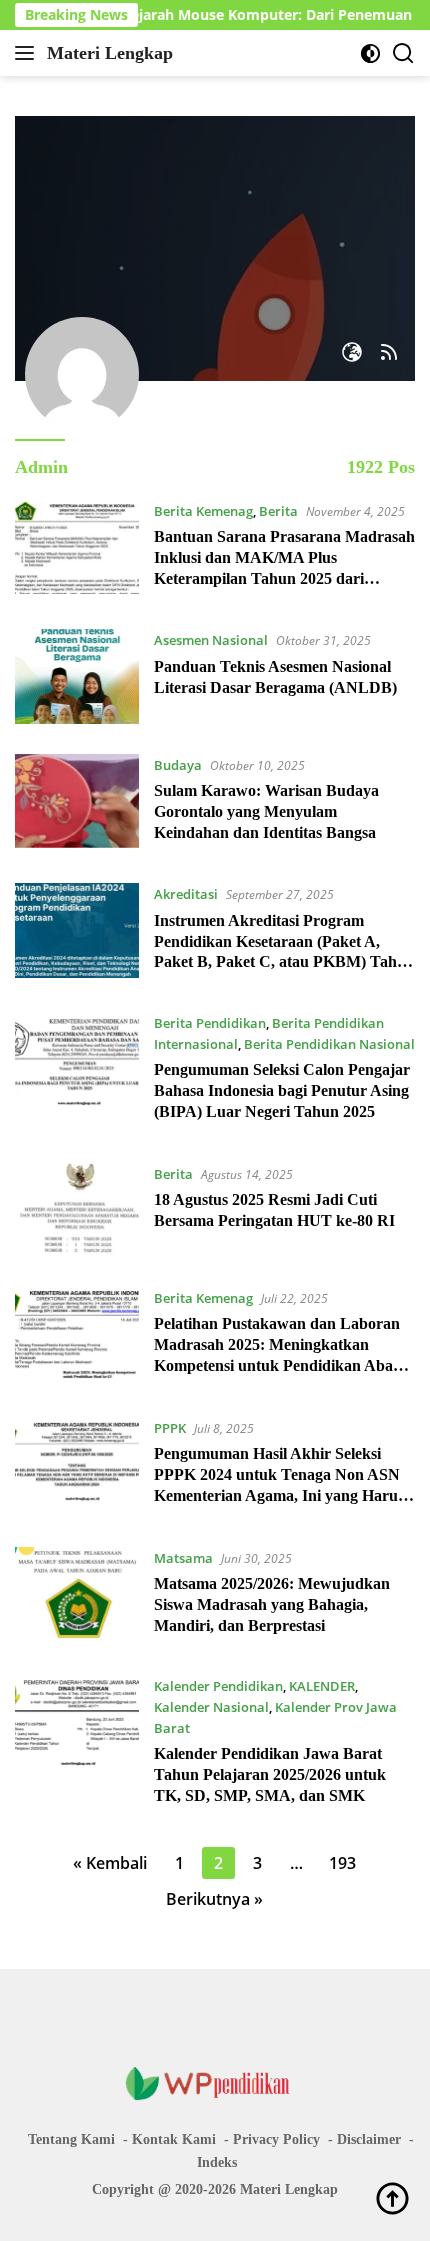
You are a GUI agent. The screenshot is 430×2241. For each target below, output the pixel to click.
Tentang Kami (71, 2139)
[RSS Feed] (389, 353)
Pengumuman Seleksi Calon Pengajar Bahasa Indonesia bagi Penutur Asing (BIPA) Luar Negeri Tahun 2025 (282, 1090)
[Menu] (28, 53)
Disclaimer (369, 2139)
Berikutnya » (214, 1899)
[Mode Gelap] (370, 53)
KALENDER (322, 1686)
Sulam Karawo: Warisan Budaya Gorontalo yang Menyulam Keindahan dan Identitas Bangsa (266, 811)
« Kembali (110, 1863)
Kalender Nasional (211, 1707)
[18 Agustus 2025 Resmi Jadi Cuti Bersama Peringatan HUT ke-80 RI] (77, 1210)
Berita (278, 511)
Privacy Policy (276, 2139)
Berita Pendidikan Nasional (329, 1044)
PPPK (170, 1428)
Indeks (217, 2162)
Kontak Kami (174, 2139)
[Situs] (352, 353)
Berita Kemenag (203, 511)
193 (342, 1863)
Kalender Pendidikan (218, 1686)
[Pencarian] (403, 53)
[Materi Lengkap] (215, 2082)
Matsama (183, 1558)
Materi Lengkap (110, 53)
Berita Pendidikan (210, 1023)
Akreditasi (186, 894)
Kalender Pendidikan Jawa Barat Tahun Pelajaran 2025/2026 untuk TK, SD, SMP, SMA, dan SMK (270, 1774)
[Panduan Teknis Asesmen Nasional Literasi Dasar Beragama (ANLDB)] (77, 676)
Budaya (178, 765)
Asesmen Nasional (211, 640)
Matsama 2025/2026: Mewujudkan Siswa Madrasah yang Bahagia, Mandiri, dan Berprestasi (272, 1604)
